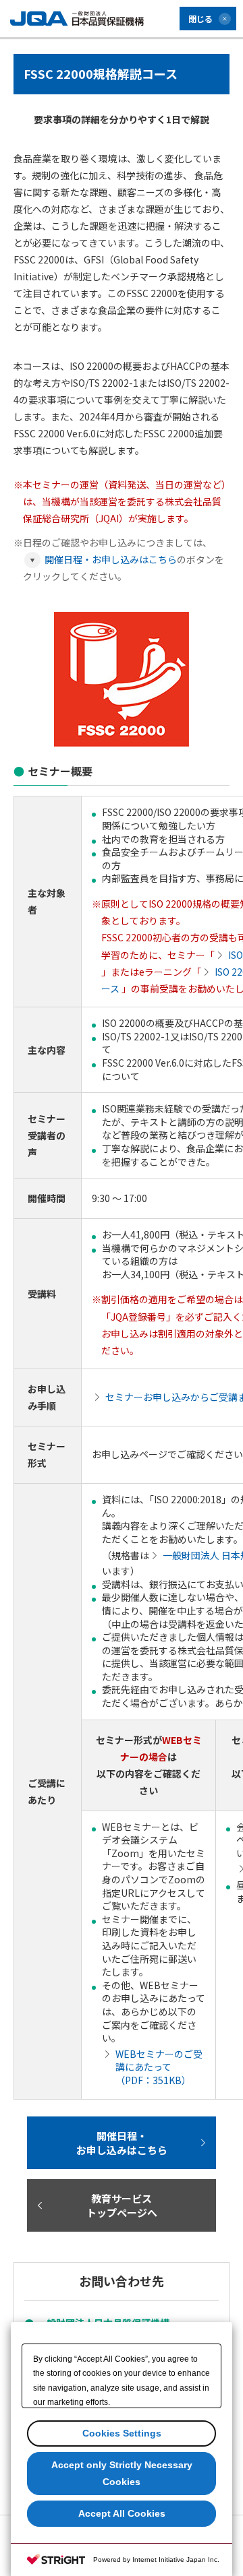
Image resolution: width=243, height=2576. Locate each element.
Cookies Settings (122, 2433)
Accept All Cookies (122, 2513)
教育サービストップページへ (122, 2205)
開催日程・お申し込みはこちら (111, 559)
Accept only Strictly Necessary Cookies (122, 2473)
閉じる (200, 19)
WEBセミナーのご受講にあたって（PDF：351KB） (159, 2067)
